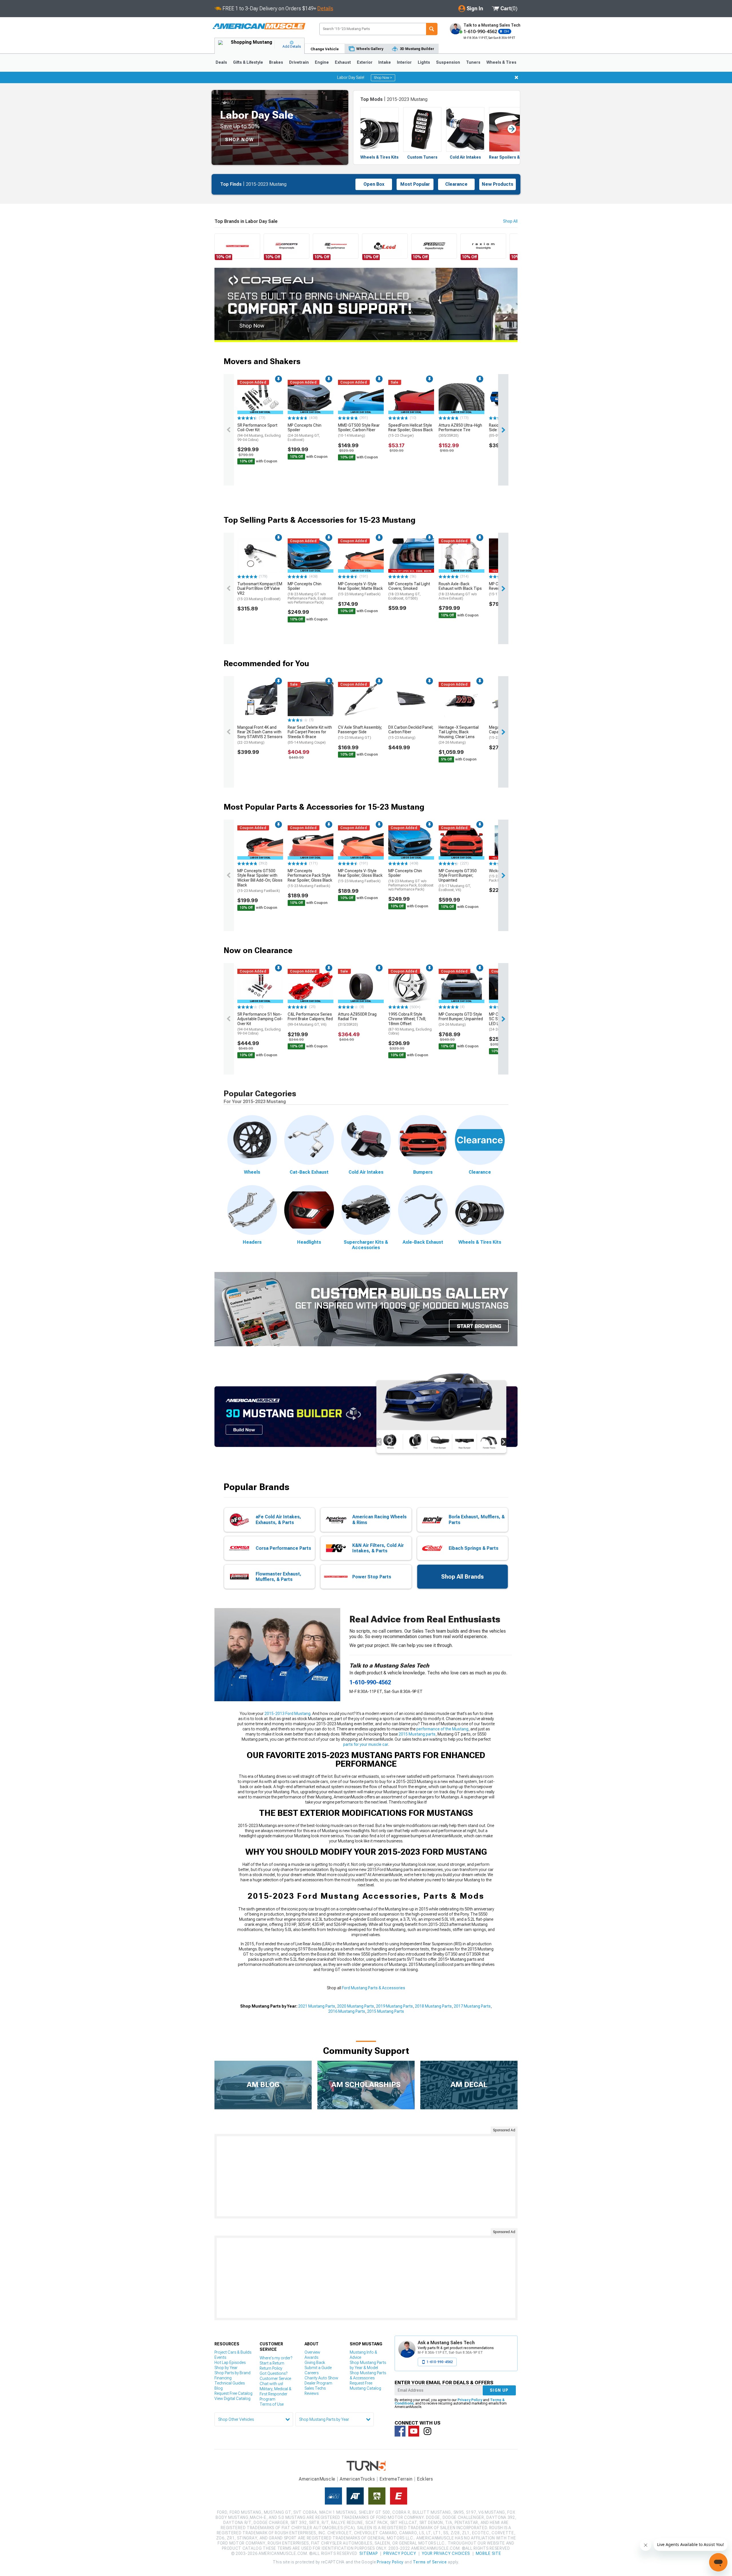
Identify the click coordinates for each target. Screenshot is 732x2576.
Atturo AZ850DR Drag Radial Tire (357, 1019)
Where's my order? (276, 2358)
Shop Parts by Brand (232, 2373)
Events (220, 2357)
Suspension (448, 62)
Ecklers (425, 2479)
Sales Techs (315, 2388)
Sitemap (369, 2553)
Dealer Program (318, 2383)
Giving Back (315, 2363)
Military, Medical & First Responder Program (276, 2394)
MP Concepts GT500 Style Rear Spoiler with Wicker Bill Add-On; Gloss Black (260, 881)
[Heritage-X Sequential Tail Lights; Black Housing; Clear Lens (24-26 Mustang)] (462, 699)
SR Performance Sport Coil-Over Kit (259, 432)
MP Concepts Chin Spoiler (305, 432)
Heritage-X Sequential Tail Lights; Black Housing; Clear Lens (459, 735)
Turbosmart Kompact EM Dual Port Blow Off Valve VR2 (260, 591)
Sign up (499, 2390)
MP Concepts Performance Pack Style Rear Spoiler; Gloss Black (310, 878)
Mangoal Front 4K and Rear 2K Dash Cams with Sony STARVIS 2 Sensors (260, 735)
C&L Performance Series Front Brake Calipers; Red (310, 1019)
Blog (219, 2388)
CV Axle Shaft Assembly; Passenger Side (360, 732)
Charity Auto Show (321, 2378)
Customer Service (275, 2379)
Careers (312, 2373)
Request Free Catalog (233, 2393)
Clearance (456, 184)
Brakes (276, 62)
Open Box (374, 184)
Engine (322, 62)
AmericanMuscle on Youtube (414, 2431)
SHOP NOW (239, 140)
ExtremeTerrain (396, 2479)
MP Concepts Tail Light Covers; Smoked (409, 591)
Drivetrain (299, 62)
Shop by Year (226, 2368)
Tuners (473, 62)
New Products (498, 184)
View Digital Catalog (232, 2399)
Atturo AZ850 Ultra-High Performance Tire (460, 430)
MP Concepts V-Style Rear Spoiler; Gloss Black (360, 876)
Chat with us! (271, 2384)
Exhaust (343, 62)
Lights (424, 62)
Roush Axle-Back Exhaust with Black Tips (460, 591)
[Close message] (516, 77)
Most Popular (415, 184)
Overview (312, 2352)
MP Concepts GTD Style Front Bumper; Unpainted (461, 1019)
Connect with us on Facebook (400, 2431)
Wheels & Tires (501, 62)
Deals (221, 62)
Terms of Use (272, 2404)
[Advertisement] (366, 2176)
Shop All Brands (463, 1577)
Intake (385, 62)
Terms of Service (430, 2562)
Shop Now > (383, 78)
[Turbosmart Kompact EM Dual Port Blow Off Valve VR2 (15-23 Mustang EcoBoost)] (260, 556)
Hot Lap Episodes (230, 2363)
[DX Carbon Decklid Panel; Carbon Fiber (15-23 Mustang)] (411, 699)
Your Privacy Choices (446, 2553)
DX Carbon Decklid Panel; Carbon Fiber (411, 732)
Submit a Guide (318, 2368)
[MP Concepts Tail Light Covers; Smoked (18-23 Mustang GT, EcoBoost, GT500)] (411, 556)
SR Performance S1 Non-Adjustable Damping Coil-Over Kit (260, 1024)
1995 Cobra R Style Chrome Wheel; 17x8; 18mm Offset (410, 1024)
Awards (311, 2357)
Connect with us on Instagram (427, 2431)
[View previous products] (229, 430)
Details (325, 8)
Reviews (312, 2393)
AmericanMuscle (317, 2479)
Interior (404, 62)
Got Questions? (273, 2373)
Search (432, 29)
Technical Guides (230, 2383)
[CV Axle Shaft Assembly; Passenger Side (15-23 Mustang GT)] (361, 699)
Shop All (510, 221)
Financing (223, 2378)
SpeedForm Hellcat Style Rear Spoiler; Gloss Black (411, 430)
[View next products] (503, 430)
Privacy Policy (470, 2400)
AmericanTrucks (357, 2479)
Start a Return (272, 2363)
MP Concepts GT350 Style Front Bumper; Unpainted (458, 880)
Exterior (365, 62)
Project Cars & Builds (233, 2352)
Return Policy (271, 2368)
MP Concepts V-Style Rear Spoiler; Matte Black (360, 589)
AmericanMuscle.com (259, 26)
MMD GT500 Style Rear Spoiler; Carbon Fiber (359, 430)
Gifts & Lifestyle (248, 62)
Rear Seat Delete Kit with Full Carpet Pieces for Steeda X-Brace (310, 735)
